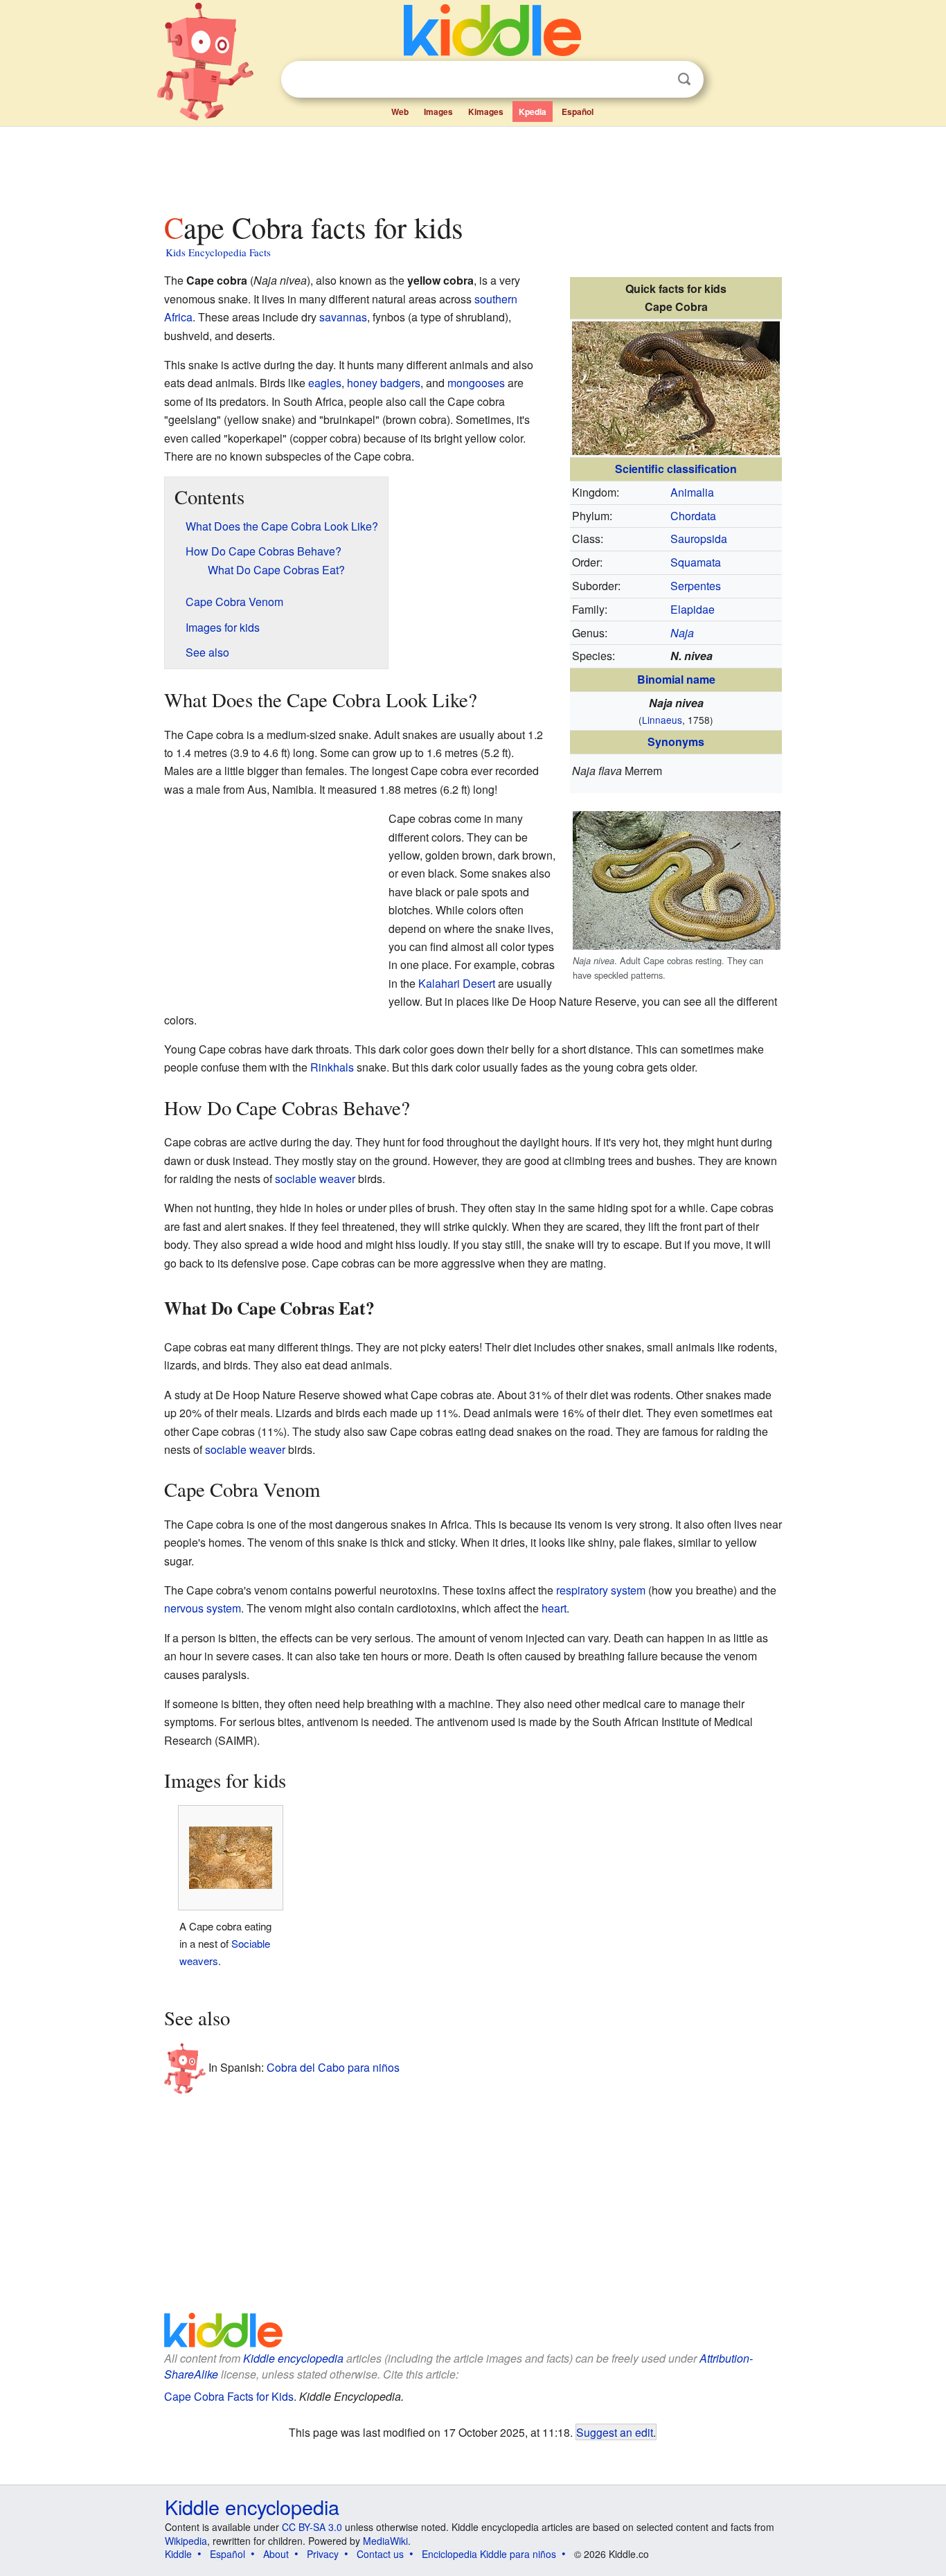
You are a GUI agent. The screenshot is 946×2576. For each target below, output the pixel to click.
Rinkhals (332, 1067)
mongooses (476, 383)
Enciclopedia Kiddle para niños (489, 2554)
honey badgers (384, 383)
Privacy (323, 2554)
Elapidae (693, 609)
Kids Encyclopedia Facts (218, 252)
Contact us (380, 2554)
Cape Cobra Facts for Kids (229, 2396)
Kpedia (533, 112)
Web (400, 112)
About (276, 2554)
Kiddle (178, 2554)
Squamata (696, 562)
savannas (343, 317)
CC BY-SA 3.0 (312, 2527)
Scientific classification (676, 469)
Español (578, 112)
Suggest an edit (615, 2432)
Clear (656, 80)
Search (684, 79)
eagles (325, 383)
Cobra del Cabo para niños (333, 2067)
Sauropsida (699, 539)
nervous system (203, 1608)
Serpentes (696, 586)
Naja (682, 633)
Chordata (693, 516)
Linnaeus (662, 720)
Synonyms (676, 741)
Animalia (692, 492)
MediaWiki (385, 2541)
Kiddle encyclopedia (293, 2358)
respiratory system (601, 1590)
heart (554, 1608)
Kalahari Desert (457, 983)
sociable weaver (315, 1179)
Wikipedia (186, 2541)
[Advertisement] (472, 166)
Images (438, 112)
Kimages (486, 112)
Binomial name (676, 679)
